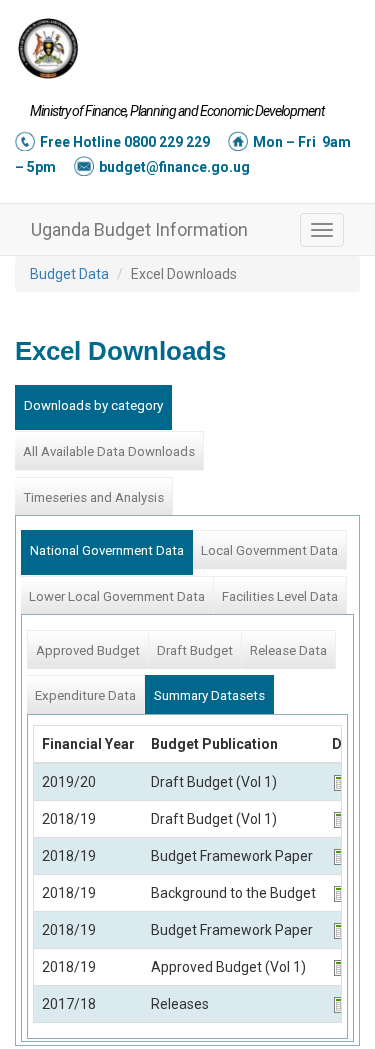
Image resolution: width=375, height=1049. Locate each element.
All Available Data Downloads (109, 451)
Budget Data (69, 274)
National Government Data (107, 550)
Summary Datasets (209, 695)
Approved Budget (88, 650)
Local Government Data (269, 550)
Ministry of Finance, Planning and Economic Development (177, 111)
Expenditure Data (85, 695)
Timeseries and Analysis (93, 497)
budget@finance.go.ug (174, 167)
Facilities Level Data (280, 596)
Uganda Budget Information (139, 229)
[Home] (48, 48)
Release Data (288, 650)
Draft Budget (195, 650)
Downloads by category (93, 405)
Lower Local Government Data (117, 596)
